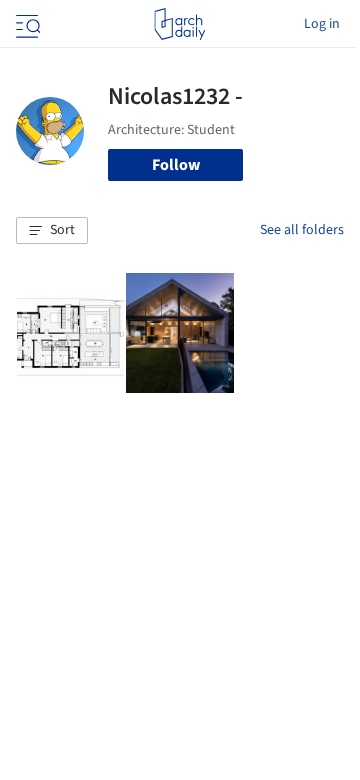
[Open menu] (26, 24)
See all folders (302, 230)
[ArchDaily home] (179, 24)
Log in (322, 24)
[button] (52, 231)
